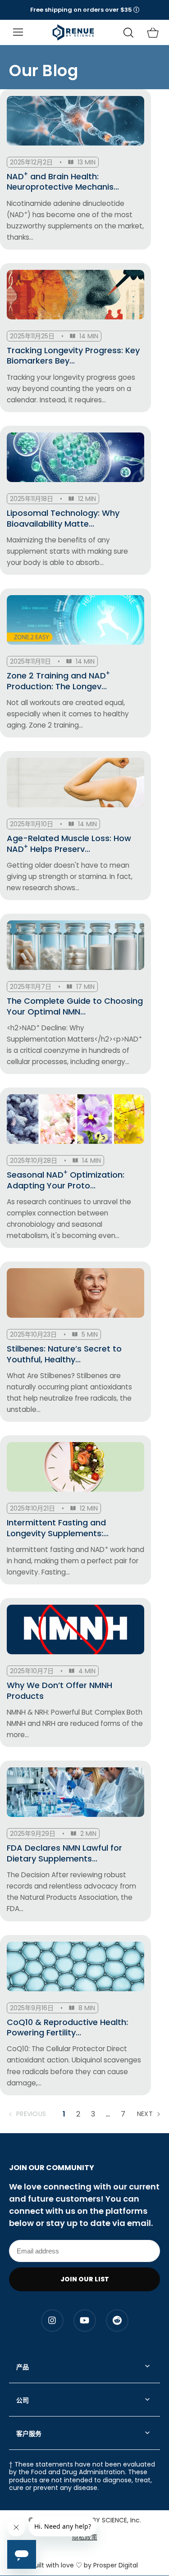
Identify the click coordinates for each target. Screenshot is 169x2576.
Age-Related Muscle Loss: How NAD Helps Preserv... (69, 844)
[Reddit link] (117, 2321)
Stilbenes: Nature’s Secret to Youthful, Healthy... (64, 1354)
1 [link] (64, 2114)
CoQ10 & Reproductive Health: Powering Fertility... (67, 2028)
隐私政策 (85, 2537)
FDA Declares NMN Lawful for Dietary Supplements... (64, 1853)
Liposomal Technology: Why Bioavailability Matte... (63, 518)
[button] (85, 10)
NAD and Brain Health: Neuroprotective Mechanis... (63, 182)
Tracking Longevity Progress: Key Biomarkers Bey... (73, 356)
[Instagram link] (52, 2321)
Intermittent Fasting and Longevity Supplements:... (58, 1528)
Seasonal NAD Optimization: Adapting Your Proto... (66, 1180)
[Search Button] (128, 33)
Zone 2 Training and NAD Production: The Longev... (58, 681)
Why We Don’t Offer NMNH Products (59, 1691)
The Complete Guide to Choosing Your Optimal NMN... (75, 1006)
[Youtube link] (85, 2321)
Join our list (85, 2279)
